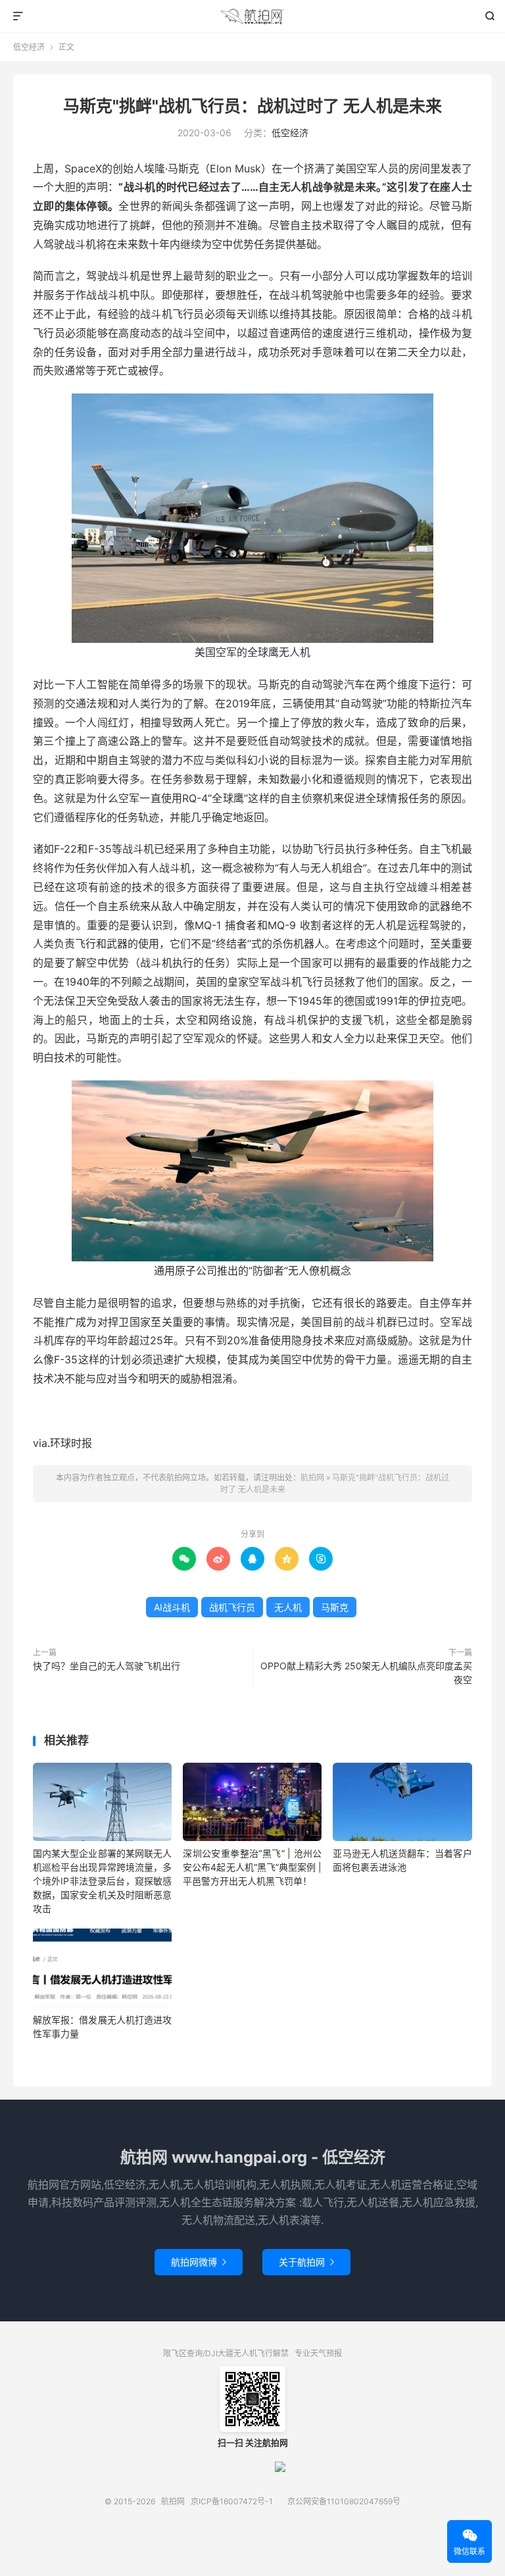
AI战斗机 (172, 1607)
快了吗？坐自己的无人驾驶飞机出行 (107, 1666)
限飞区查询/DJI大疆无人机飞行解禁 (226, 2353)
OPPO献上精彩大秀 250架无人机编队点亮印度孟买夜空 (366, 1673)
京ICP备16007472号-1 (232, 2501)
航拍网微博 (199, 2262)
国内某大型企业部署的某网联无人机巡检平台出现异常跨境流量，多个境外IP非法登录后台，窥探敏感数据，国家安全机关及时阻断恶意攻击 (102, 1881)
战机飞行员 (232, 1607)
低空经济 (29, 47)
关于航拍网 (306, 2262)
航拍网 (253, 16)
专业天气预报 (318, 2353)
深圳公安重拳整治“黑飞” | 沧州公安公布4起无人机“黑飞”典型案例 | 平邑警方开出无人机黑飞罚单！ (252, 1867)
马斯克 (335, 1607)
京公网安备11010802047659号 (344, 2501)
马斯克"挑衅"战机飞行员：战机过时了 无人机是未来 (252, 106)
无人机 (288, 1607)
